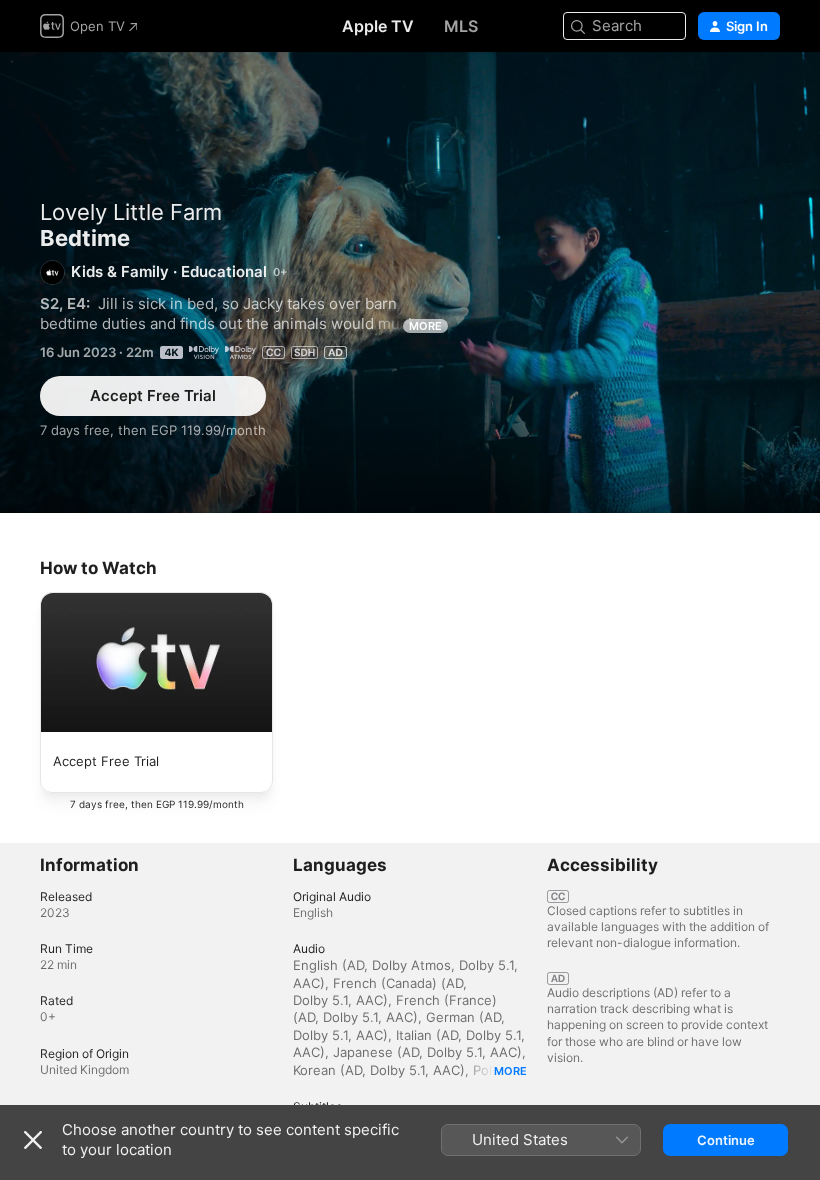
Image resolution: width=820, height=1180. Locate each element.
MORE (425, 326)
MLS (461, 26)
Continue (726, 1140)
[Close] (33, 1140)
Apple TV (378, 26)
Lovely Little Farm (131, 212)
